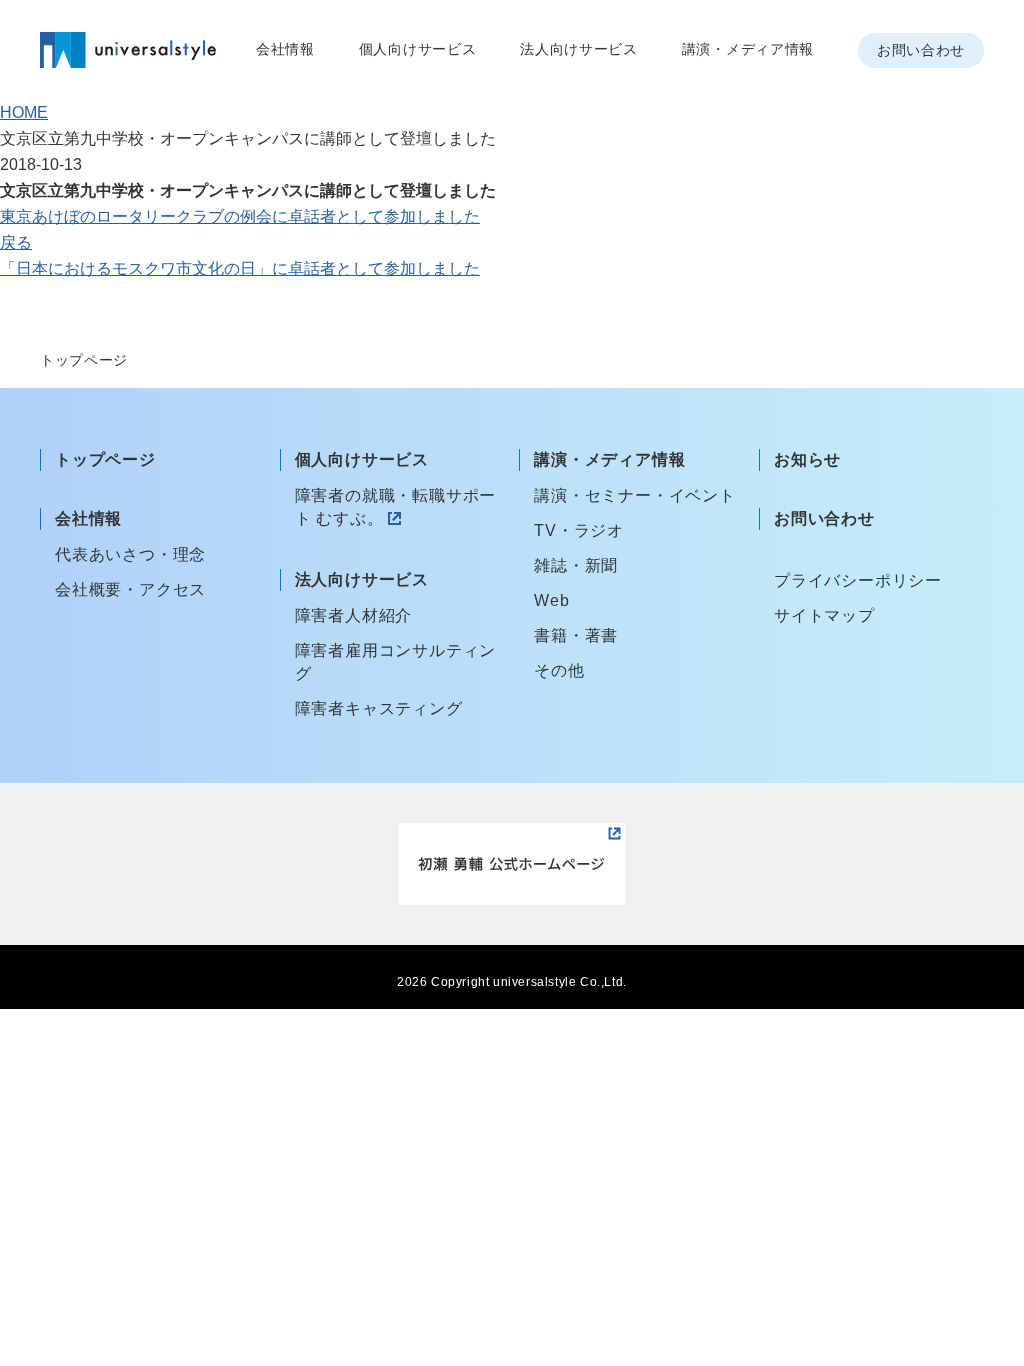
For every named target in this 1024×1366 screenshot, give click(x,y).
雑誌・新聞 (576, 565)
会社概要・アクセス (130, 589)
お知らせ (807, 459)
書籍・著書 (576, 635)
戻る (16, 242)
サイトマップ (824, 615)
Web (551, 600)
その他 (559, 670)
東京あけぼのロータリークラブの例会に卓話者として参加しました (240, 216)
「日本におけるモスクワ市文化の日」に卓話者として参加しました (240, 268)
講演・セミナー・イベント (635, 495)
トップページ (105, 459)
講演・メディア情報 (748, 49)
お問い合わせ (921, 50)
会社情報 (285, 49)
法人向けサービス (579, 49)
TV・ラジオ (579, 530)
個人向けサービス (418, 49)
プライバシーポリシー (858, 580)
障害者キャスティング (379, 708)
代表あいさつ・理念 (130, 554)
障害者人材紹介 (354, 615)
